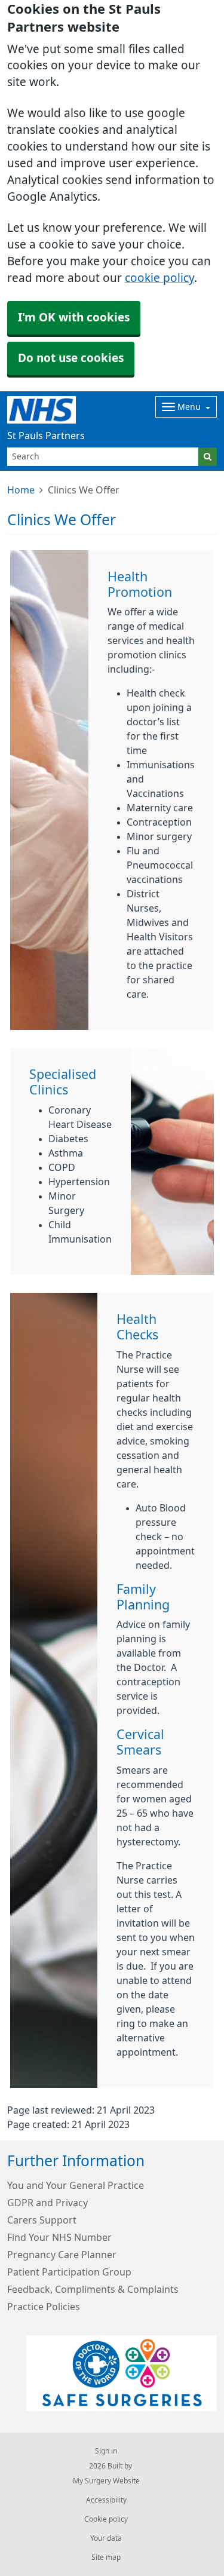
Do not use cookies (71, 358)
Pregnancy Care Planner (62, 2255)
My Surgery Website (106, 2481)
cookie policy (159, 278)
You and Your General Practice (76, 2185)
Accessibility (106, 2500)
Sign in (106, 2451)
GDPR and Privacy (47, 2203)
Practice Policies (44, 2307)
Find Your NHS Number (59, 2237)
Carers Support (42, 2220)
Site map (106, 2557)
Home (21, 490)
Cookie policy (106, 2519)
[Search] (208, 457)
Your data (106, 2538)
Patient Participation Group (69, 2272)
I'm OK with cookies (74, 318)
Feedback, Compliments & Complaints (93, 2289)
